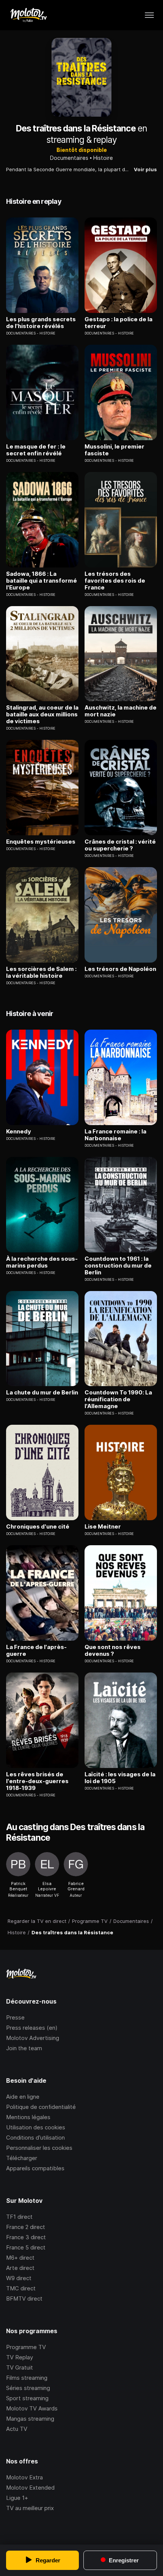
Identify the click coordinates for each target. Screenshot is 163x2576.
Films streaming (27, 2378)
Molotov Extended (30, 2488)
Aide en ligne (23, 2097)
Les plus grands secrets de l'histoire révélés (41, 323)
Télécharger (22, 2158)
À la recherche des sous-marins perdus (42, 1262)
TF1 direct (19, 2217)
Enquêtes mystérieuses (41, 842)
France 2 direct (26, 2227)
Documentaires (69, 158)
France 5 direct (26, 2247)
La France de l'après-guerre (36, 1651)
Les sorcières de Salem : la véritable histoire (41, 972)
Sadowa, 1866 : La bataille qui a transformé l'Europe (42, 581)
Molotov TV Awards (32, 2408)
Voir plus (145, 169)
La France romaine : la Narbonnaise (115, 1135)
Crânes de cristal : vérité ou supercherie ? (120, 845)
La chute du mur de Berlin (42, 1393)
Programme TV (26, 2347)
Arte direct (20, 2268)
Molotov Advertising (33, 2038)
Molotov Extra (24, 2477)
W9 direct (19, 2278)
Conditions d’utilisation (35, 2138)
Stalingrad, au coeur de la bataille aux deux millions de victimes (42, 714)
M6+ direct (20, 2258)
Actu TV (17, 2429)
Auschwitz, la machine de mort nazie (121, 711)
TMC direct (21, 2288)
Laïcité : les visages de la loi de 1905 (120, 1778)
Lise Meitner (103, 1527)
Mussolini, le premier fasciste (114, 450)
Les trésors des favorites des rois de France (115, 581)
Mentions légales (28, 2117)
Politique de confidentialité (41, 2107)
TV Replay (20, 2357)
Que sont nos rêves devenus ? (113, 1651)
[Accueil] (28, 15)
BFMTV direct (24, 2299)
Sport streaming (27, 2398)
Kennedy (19, 1132)
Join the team (24, 2048)
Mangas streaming (30, 2419)
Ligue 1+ (17, 2498)
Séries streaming (28, 2388)
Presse (15, 2017)
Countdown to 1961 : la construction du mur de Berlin (118, 1266)
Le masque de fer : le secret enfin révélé (36, 450)
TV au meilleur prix (30, 2508)
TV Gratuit (20, 2367)
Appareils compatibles (35, 2168)
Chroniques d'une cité (38, 1527)
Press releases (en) (32, 2028)
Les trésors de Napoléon (120, 969)
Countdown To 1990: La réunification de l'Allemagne (118, 1399)
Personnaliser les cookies (39, 2148)
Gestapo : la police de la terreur (118, 323)
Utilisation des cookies (36, 2127)
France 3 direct (26, 2237)
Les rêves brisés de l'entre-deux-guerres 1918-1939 (37, 1781)
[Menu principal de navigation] (149, 15)
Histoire (103, 158)
